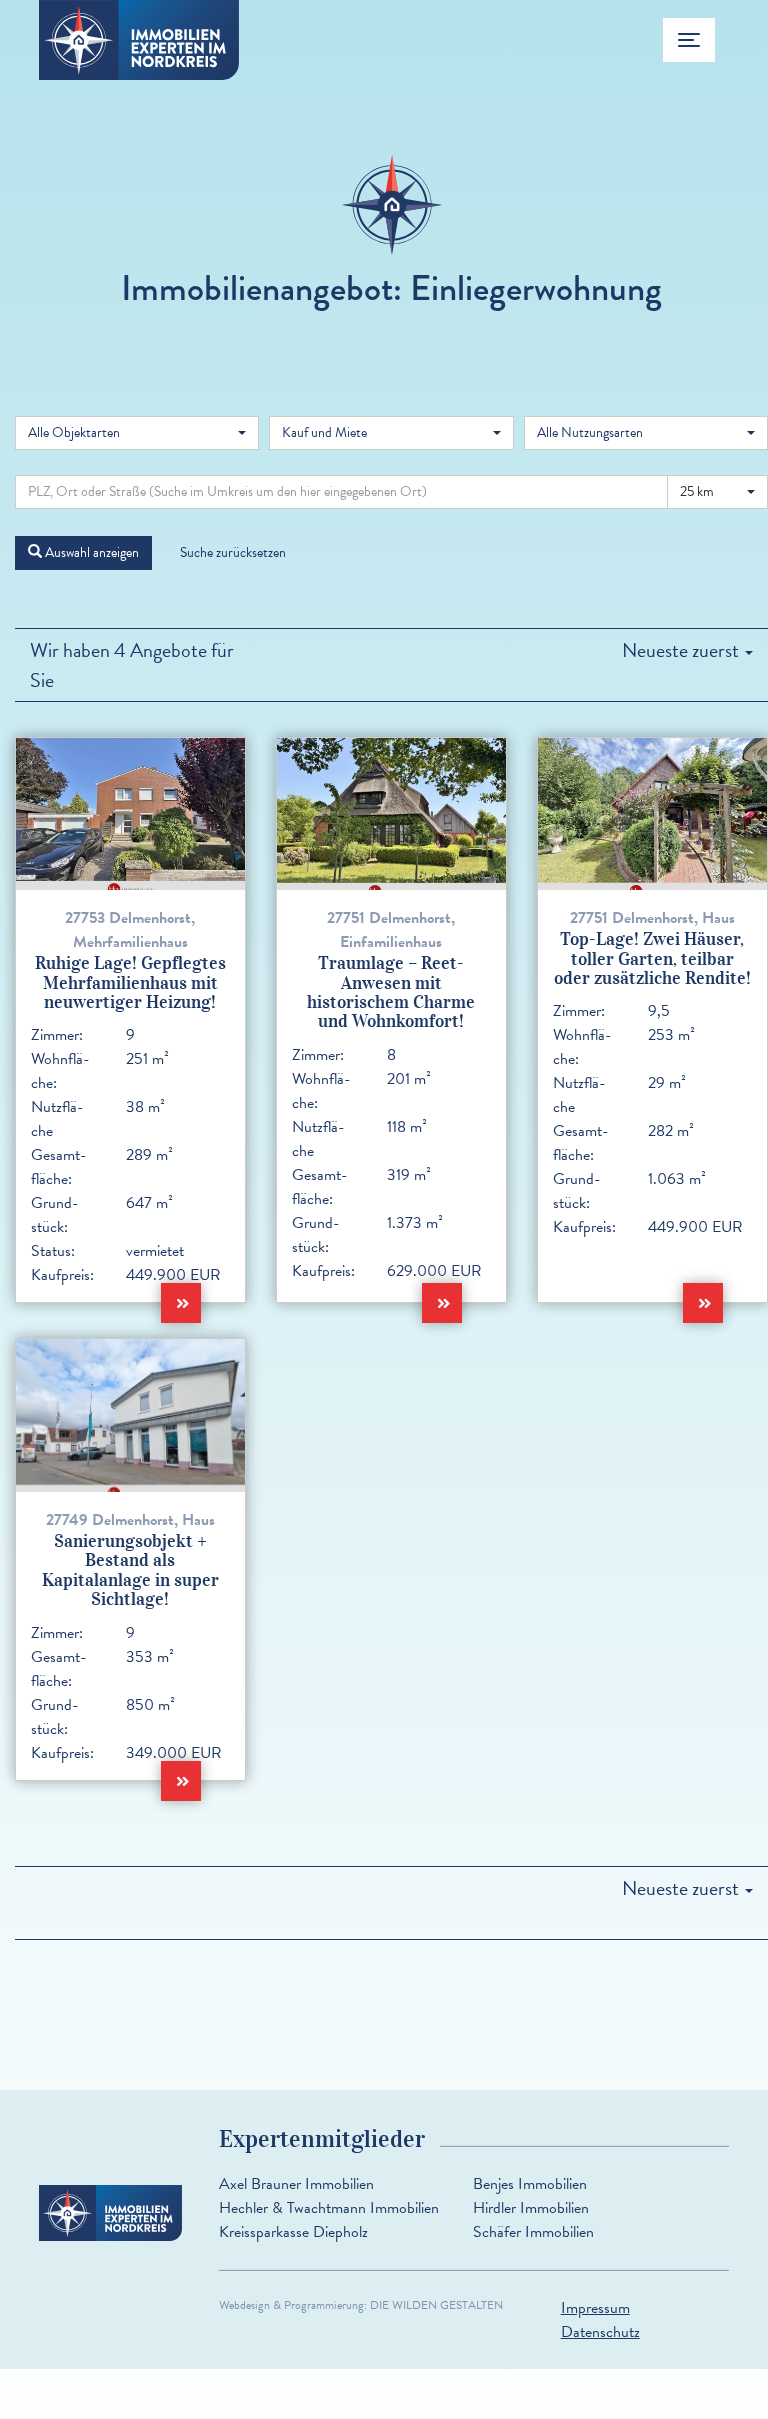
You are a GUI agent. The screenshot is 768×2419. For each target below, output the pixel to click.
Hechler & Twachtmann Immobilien (329, 2208)
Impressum (595, 2308)
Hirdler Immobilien (531, 2208)
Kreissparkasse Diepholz (293, 2232)
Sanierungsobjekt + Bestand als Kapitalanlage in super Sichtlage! (130, 1570)
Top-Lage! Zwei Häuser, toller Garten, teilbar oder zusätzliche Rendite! (652, 958)
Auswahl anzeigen (90, 552)
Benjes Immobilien (530, 2184)
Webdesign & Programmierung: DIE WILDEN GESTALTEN (361, 2305)
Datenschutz (600, 2332)
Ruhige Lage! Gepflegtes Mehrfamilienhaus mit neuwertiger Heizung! (130, 982)
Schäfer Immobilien (533, 2232)
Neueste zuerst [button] (682, 650)
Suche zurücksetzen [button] (233, 552)
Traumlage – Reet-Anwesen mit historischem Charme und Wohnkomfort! (391, 992)
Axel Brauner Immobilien (296, 2184)
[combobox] (137, 433)
